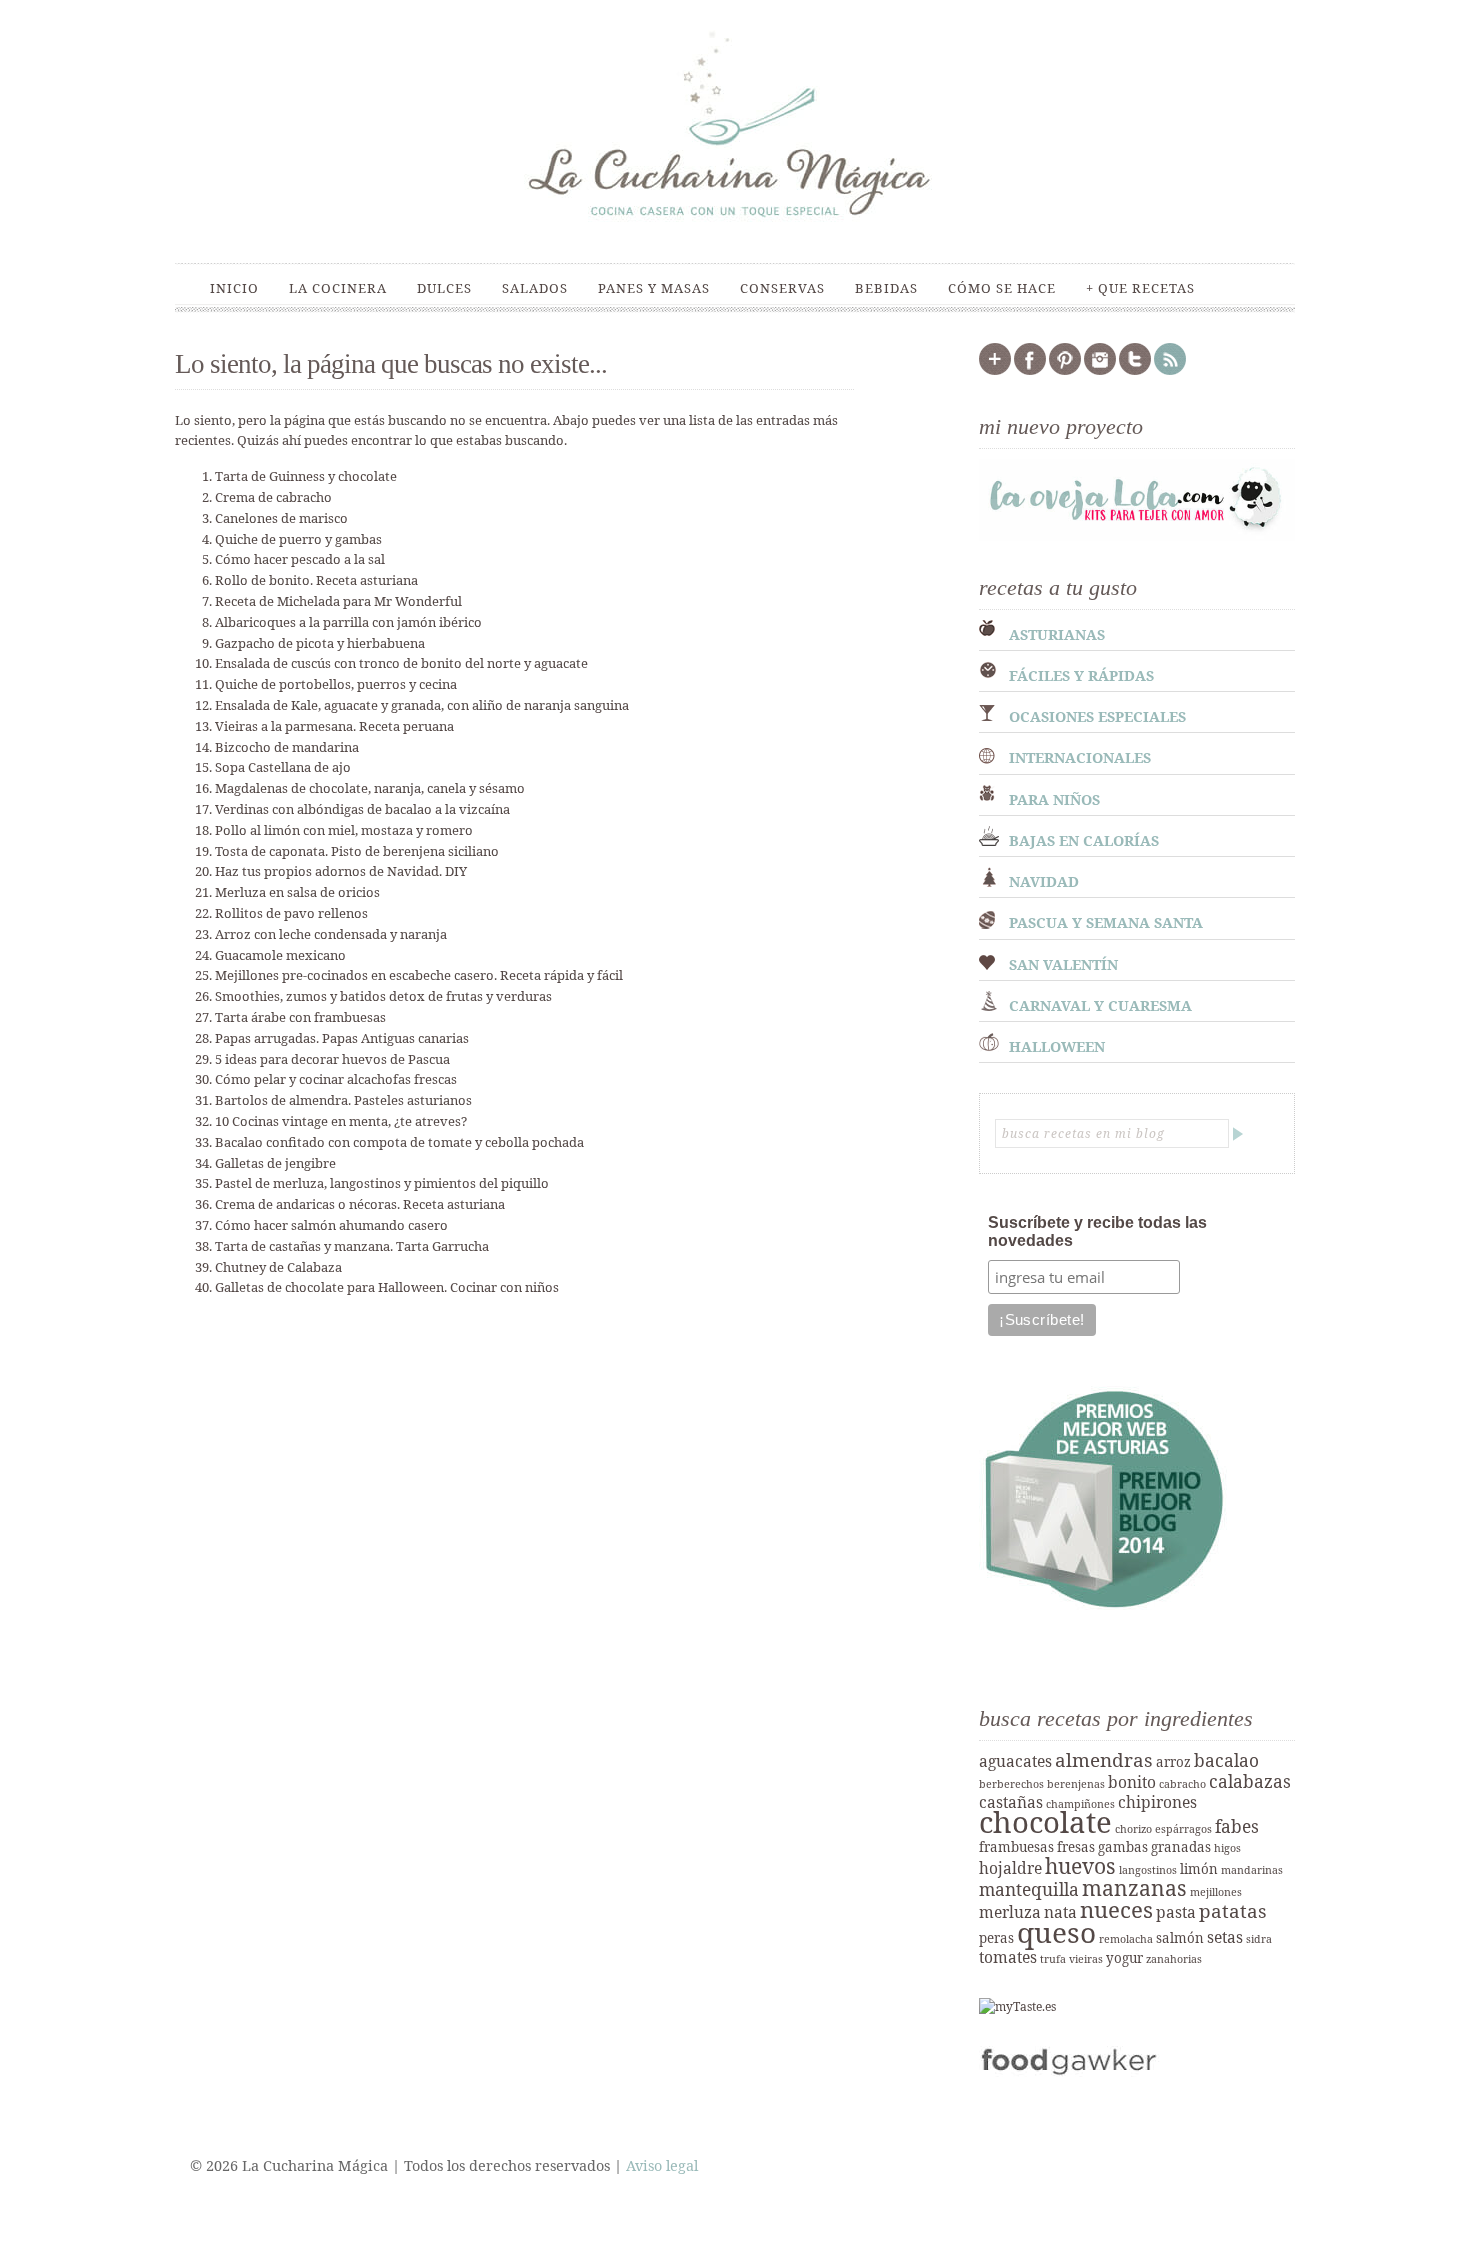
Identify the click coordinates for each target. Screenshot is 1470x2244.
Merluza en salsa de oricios (297, 892)
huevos (1080, 1865)
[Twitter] (1135, 370)
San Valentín (1063, 964)
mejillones (1216, 1892)
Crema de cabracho (273, 497)
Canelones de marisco (281, 518)
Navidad (1044, 881)
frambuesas (1016, 1847)
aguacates (1015, 1761)
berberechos (1011, 1784)
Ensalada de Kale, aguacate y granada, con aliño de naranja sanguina (422, 705)
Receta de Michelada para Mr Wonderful (338, 601)
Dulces (444, 288)
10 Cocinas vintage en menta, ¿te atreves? (341, 1121)
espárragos (1183, 1829)
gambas (1123, 1847)
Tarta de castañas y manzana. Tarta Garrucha (352, 1246)
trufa (1053, 1959)
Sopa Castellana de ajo (283, 767)
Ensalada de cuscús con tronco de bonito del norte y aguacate (401, 663)
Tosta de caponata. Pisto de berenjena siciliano (357, 851)
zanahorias (1174, 1959)
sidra (1259, 1939)
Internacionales (1080, 757)
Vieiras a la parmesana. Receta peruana (334, 726)
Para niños (1054, 799)
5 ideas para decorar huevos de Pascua (332, 1059)
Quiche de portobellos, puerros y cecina (336, 684)
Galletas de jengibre (275, 1163)
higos (1227, 1848)
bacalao (1226, 1760)
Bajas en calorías (1084, 840)
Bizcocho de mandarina (287, 747)
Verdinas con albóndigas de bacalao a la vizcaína (362, 809)
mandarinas (1252, 1870)
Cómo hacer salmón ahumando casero (331, 1225)
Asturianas (1057, 634)
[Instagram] (1100, 370)
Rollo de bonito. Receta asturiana (316, 580)
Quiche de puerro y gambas (298, 539)
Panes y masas (654, 288)
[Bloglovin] (995, 370)
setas (1225, 1937)
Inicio (234, 288)
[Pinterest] (1065, 370)
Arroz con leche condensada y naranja (331, 934)
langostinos (1148, 1870)
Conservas (782, 288)
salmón (1180, 1938)
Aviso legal (662, 2165)
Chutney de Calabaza (278, 1267)
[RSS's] (1170, 370)
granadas (1181, 1847)
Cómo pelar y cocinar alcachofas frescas (336, 1079)
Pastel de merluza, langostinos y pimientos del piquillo (382, 1183)
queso (1056, 1932)
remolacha (1126, 1939)
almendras (1104, 1760)
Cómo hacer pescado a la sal (300, 559)
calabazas (1250, 1781)
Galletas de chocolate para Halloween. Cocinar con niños (387, 1287)
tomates (1008, 1957)
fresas (1076, 1847)
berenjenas (1076, 1784)
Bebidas (886, 288)
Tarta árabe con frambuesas (300, 1017)
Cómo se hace (1002, 288)
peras (996, 1938)
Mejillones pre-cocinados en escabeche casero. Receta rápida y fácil (419, 975)
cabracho (1182, 1784)
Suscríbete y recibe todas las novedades (1097, 1231)
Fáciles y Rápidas (1081, 675)
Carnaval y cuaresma (1100, 1005)
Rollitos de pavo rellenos (291, 913)
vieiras (1086, 1959)
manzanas (1134, 1887)
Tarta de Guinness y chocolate (306, 476)
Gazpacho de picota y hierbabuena (320, 643)
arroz (1173, 1762)
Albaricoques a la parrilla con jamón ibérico (348, 622)
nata (1060, 1912)
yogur (1124, 1958)
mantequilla (1029, 1889)
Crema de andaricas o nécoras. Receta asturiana (360, 1204)
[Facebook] (1030, 370)
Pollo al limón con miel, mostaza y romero (344, 830)
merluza (1010, 1912)
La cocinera (338, 288)
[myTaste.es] (1017, 2006)
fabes (1237, 1826)
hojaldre (1010, 1868)
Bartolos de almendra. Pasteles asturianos (343, 1100)
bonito (1132, 1782)
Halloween (1057, 1046)
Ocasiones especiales (1097, 716)
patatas (1233, 1911)
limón (1199, 1869)
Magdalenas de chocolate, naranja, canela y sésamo (370, 788)
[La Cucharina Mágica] (735, 228)
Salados (535, 288)
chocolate (1045, 1822)
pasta (1176, 1912)
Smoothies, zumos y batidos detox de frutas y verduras (383, 996)
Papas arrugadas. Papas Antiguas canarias (342, 1038)
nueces (1116, 1909)
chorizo (1133, 1829)
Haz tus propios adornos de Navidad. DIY (341, 871)
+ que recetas (1140, 288)
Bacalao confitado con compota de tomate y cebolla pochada (399, 1142)
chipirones (1157, 1802)
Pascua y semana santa (1106, 922)
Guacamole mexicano (280, 955)
